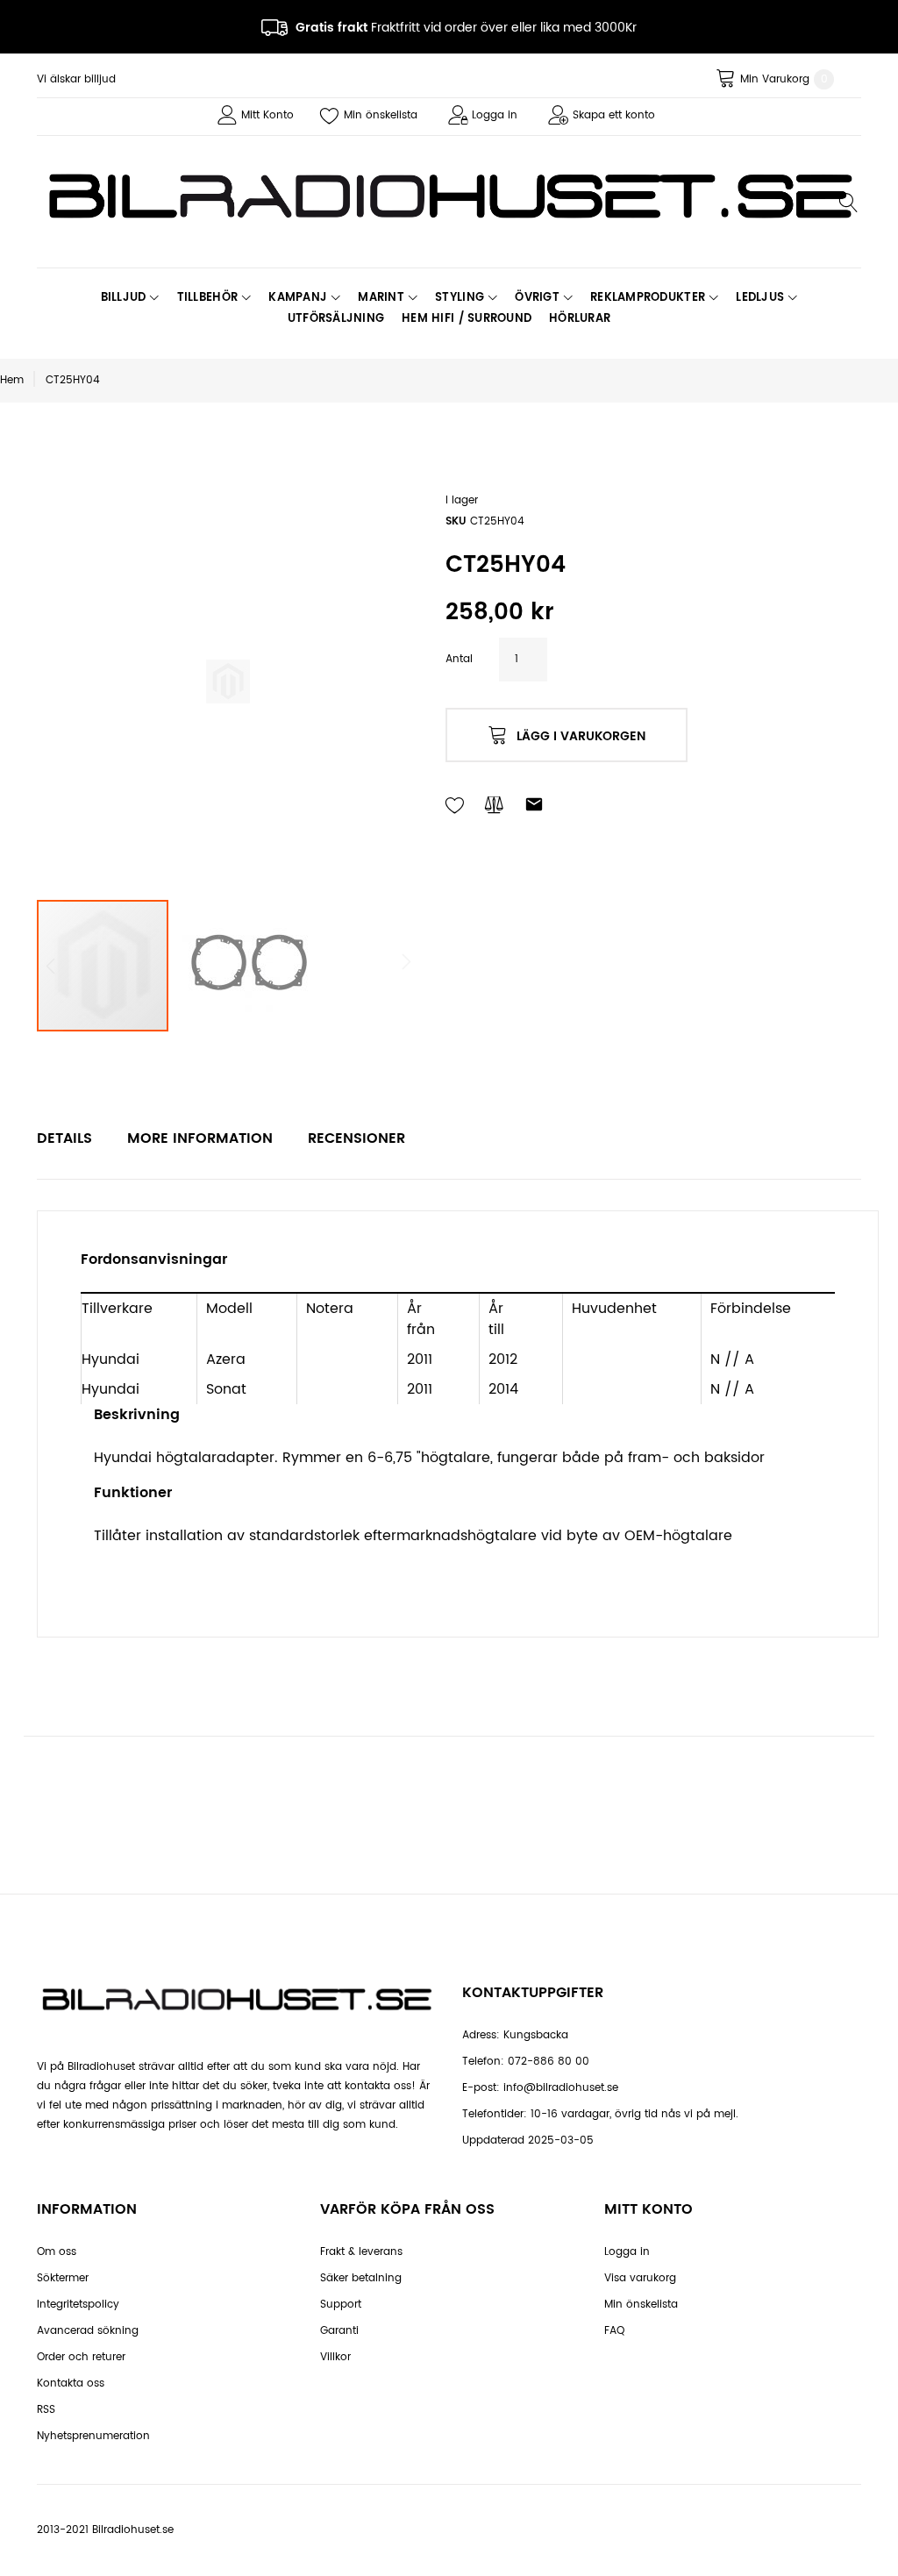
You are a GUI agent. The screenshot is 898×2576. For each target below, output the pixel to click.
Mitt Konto (267, 115)
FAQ (614, 2331)
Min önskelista (381, 115)
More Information (200, 1138)
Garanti (339, 2331)
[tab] (64, 1138)
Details (64, 1138)
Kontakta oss (71, 2383)
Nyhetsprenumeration (93, 2436)
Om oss (57, 2252)
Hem (12, 380)
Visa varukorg (640, 2278)
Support (341, 2305)
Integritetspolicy (78, 2305)
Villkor (335, 2357)
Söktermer (63, 2278)
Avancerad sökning (88, 2331)
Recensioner (356, 1138)
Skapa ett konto (614, 115)
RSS (46, 2410)
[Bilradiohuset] (449, 196)
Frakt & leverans (361, 2252)
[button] (247, 966)
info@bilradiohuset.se (561, 2088)
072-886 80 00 (549, 2062)
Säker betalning (361, 2278)
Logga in (495, 115)
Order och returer (81, 2357)
